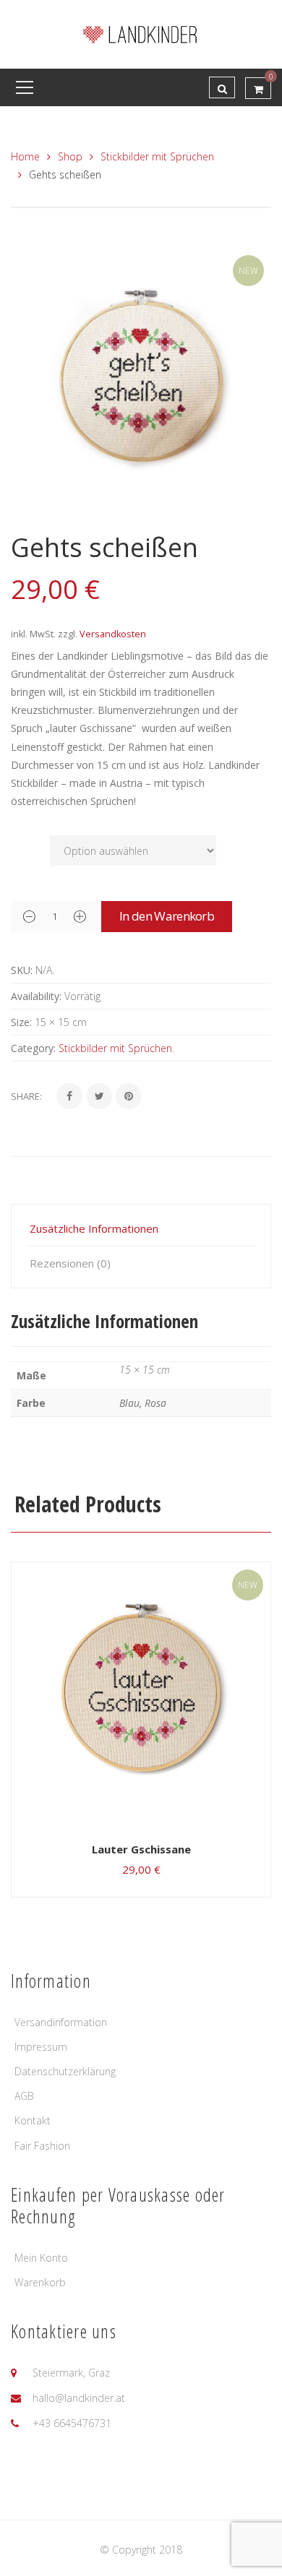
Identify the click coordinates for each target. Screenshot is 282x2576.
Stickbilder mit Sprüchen (157, 156)
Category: (33, 1048)
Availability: (36, 996)
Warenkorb (40, 2282)
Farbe (27, 843)
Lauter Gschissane (141, 1849)
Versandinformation (61, 2022)
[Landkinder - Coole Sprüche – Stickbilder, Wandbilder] (141, 33)
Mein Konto (41, 2258)
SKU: (22, 970)
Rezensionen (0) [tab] (70, 1263)
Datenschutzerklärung (65, 2071)
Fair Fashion (42, 2146)
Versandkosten (113, 634)
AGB (24, 2096)
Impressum (41, 2047)
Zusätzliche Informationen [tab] (94, 1228)
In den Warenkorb (167, 916)
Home (25, 156)
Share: (26, 1096)
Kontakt (33, 2120)
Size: (21, 1022)
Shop (70, 156)
